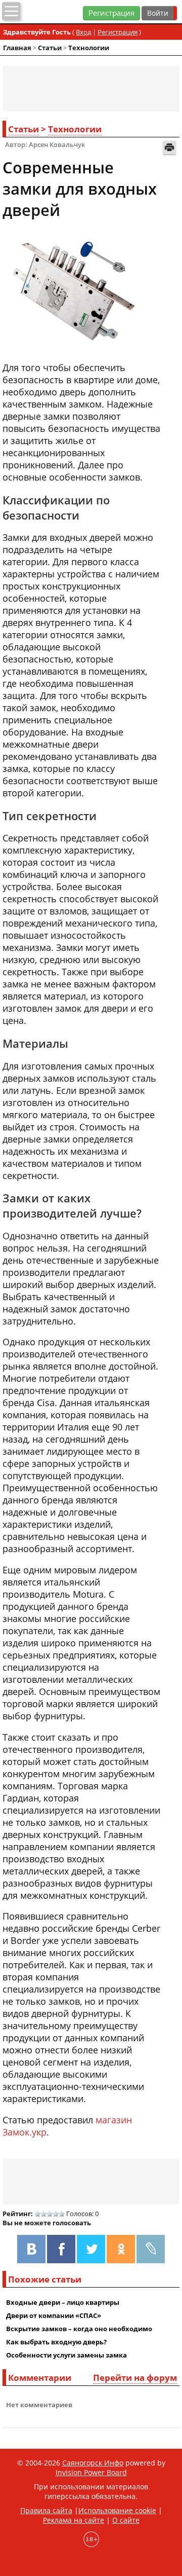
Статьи (50, 48)
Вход (83, 32)
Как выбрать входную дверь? (56, 2342)
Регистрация (111, 13)
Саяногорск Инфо (93, 2463)
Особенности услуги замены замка (66, 2355)
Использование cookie (117, 2510)
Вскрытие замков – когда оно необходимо (79, 2329)
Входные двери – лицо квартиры (63, 2302)
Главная (17, 48)
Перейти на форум (135, 2378)
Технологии (89, 48)
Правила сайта (46, 2510)
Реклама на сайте (74, 2520)
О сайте (126, 2520)
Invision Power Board (91, 2472)
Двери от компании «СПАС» (54, 2315)
